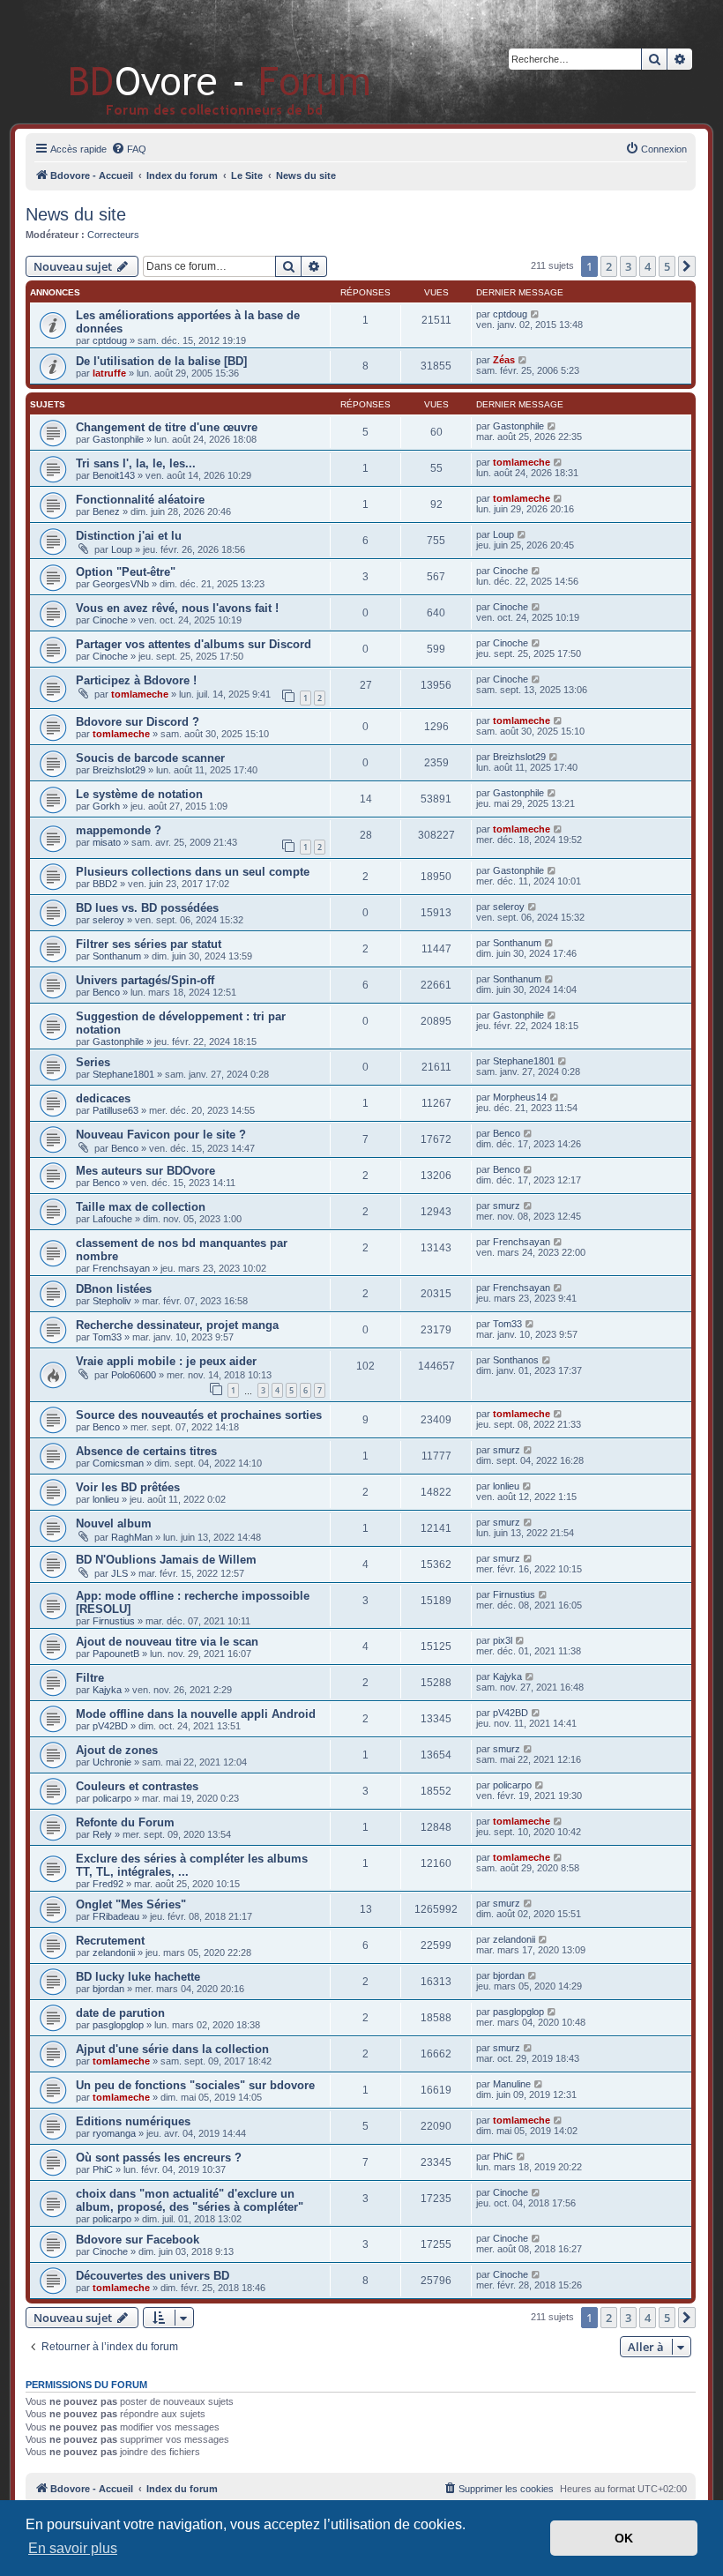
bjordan (108, 1989)
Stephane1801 (123, 1074)
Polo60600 (134, 1375)
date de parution (120, 2013)
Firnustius (114, 1621)
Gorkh (106, 806)
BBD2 (105, 884)
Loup (122, 549)
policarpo (112, 1798)
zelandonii (114, 1953)
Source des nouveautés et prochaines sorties (199, 1415)
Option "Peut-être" (126, 572)
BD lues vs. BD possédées (147, 908)
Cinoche (511, 571)
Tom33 (107, 1337)
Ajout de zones (117, 1750)
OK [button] (624, 2538)
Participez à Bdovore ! (136, 680)
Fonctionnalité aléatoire (140, 500)
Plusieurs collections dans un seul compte (193, 872)
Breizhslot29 (119, 770)
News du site (76, 214)
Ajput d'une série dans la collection (172, 2049)
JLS (119, 1573)
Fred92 (108, 1884)
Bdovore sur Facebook (138, 2240)
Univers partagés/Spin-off (145, 980)
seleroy (108, 920)
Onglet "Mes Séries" (131, 1904)
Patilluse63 (116, 1110)
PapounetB (116, 1654)
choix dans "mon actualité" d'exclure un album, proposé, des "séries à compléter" (190, 2200)
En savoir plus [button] (73, 2548)
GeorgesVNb (121, 584)
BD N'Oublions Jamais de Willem (166, 1560)
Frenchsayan (121, 1268)
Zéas (504, 360)
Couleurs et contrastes (137, 1786)
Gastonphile (118, 439)
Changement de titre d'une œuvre (167, 427)
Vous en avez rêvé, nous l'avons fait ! (177, 608)
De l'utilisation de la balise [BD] (161, 361)
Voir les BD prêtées (128, 1487)
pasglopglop (118, 2025)
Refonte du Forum (125, 1822)
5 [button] (667, 266)
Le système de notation (139, 794)
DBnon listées (114, 1289)
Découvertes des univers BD (153, 2276)
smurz (507, 1206)
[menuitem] (129, 149)
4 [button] (648, 266)
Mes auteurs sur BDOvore (145, 1171)
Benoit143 (114, 475)
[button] (687, 266)
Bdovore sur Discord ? (138, 722)
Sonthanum (117, 956)
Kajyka (107, 1690)
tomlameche (522, 462)
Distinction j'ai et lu (129, 536)
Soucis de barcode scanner (150, 758)
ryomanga (114, 2133)
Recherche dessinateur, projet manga (177, 1325)
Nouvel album (114, 1523)
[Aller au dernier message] (536, 314)
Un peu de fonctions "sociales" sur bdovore (195, 2085)
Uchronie (112, 1762)
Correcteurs (113, 235)
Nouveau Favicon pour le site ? (161, 1135)
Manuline (512, 2084)
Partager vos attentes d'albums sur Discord (194, 644)
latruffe (109, 373)
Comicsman (118, 1463)
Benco (106, 992)
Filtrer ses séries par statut (149, 944)
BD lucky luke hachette (138, 1977)
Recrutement (110, 1941)
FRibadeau (116, 1916)
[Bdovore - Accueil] (194, 61)
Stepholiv (112, 1301)
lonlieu (106, 1499)
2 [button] (609, 266)
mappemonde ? (119, 830)
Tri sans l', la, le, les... (136, 463)
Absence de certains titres (146, 1451)
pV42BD (110, 1726)
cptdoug (110, 340)
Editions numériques (133, 2121)
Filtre (90, 1678)
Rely (102, 1834)
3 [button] (628, 266)
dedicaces (103, 1098)
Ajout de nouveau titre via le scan (167, 1642)
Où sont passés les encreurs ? (159, 2158)
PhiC (103, 2169)
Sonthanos (516, 1360)
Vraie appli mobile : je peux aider (166, 1361)
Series (93, 1062)
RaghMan (132, 1537)
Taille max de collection (141, 1207)
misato (107, 842)
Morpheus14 (520, 1097)
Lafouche (112, 1219)
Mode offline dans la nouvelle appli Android (196, 1714)
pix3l (503, 1640)
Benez (106, 511)
